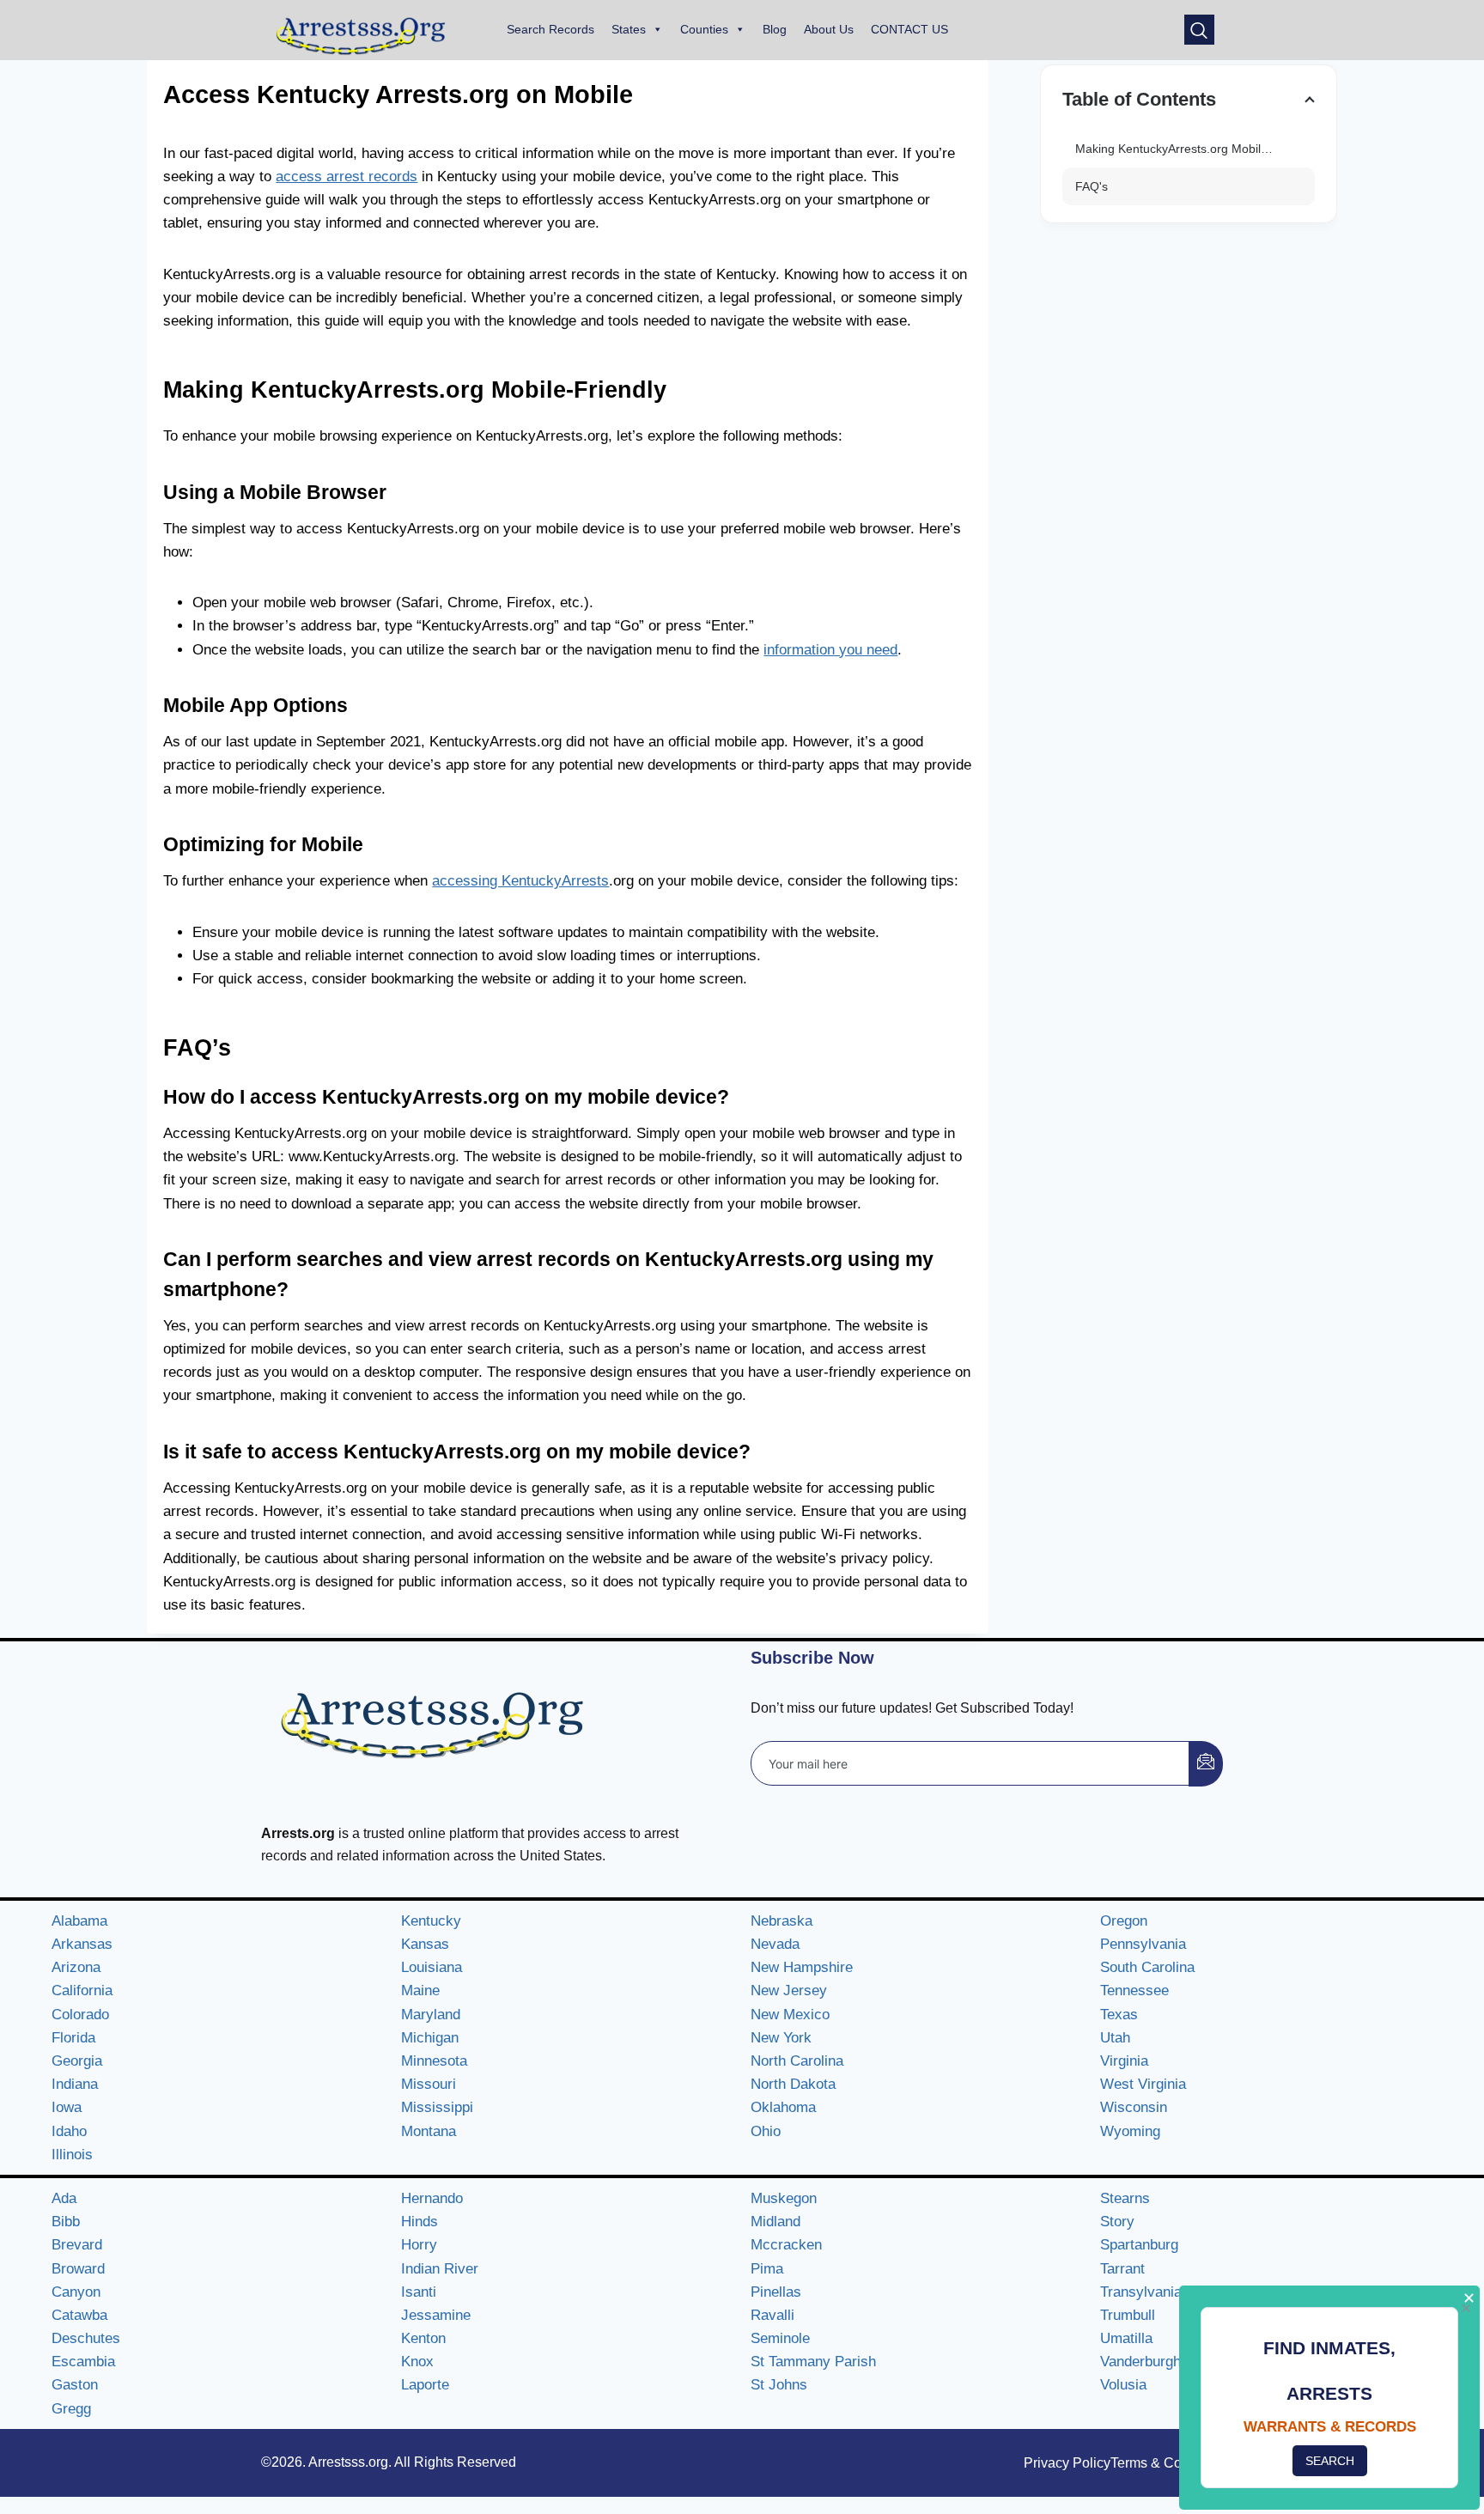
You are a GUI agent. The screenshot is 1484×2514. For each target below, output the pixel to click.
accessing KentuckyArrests (520, 881)
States (629, 29)
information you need (830, 650)
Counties (704, 29)
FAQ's (1092, 186)
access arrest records (347, 177)
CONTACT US (909, 29)
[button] (1199, 30)
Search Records (550, 29)
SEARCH (1330, 2461)
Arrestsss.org (348, 2462)
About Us (829, 29)
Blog (775, 29)
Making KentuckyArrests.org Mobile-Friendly (1195, 149)
